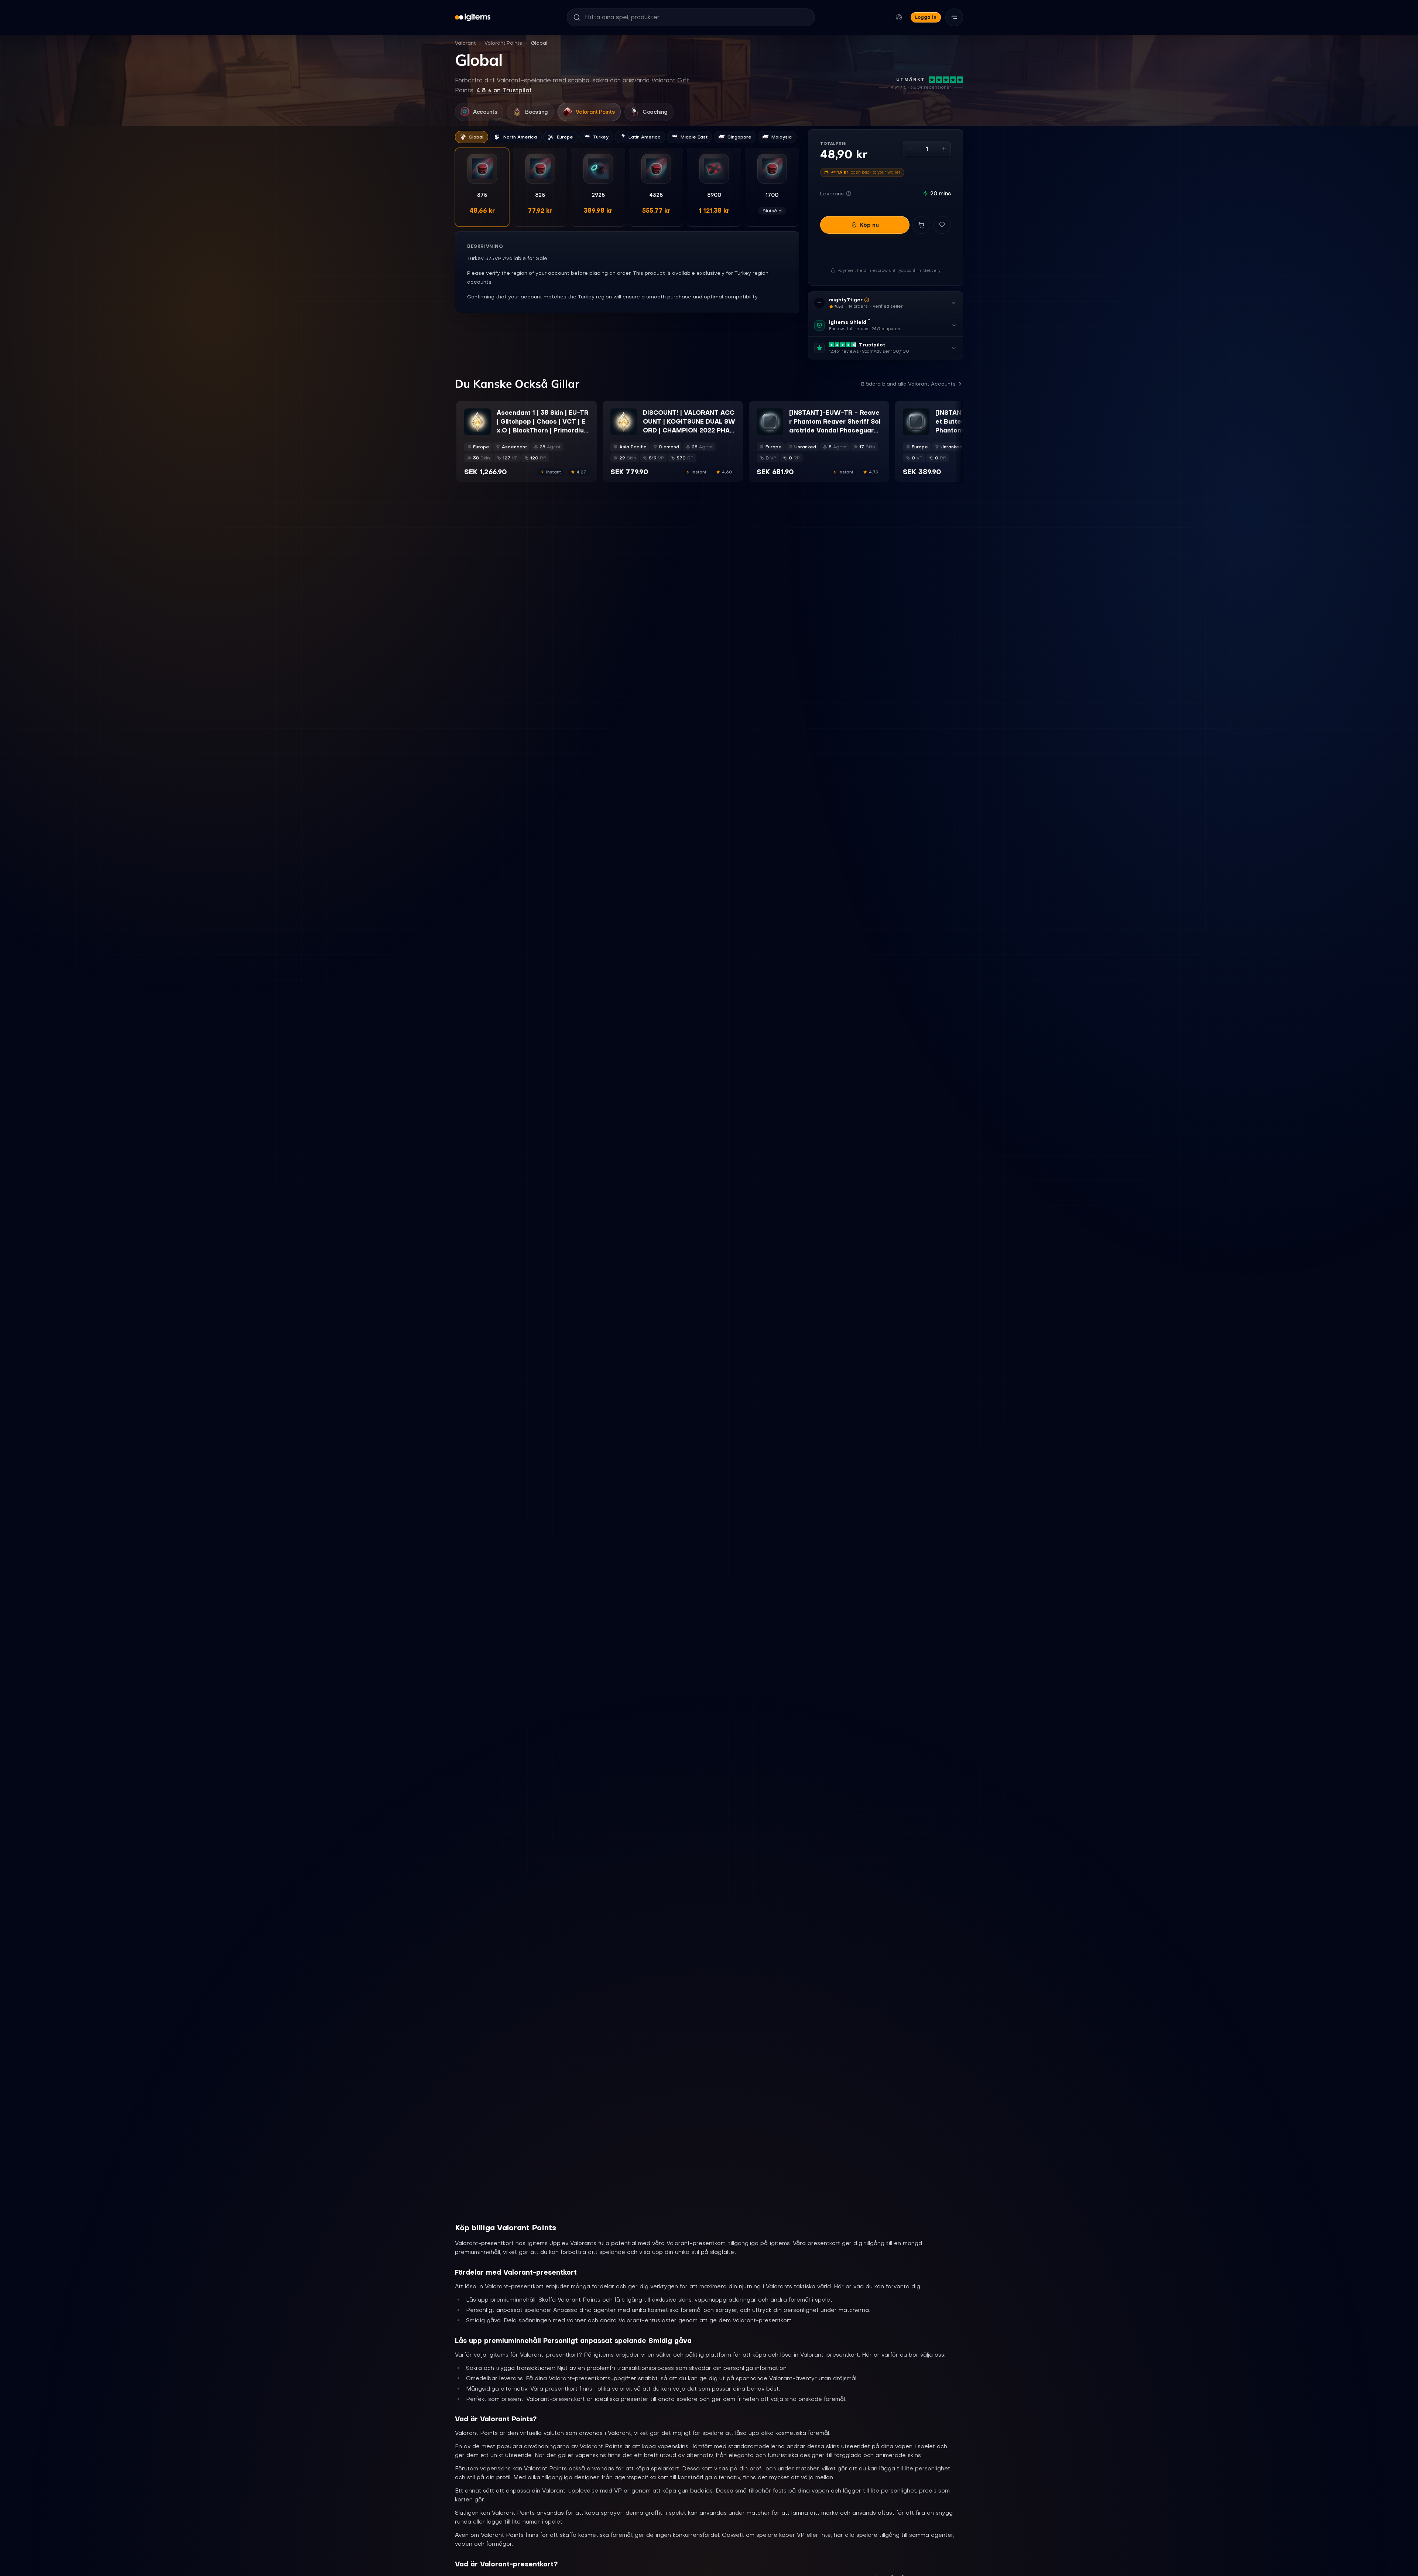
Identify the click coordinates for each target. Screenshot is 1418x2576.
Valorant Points (503, 43)
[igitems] (473, 17)
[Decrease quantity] (910, 149)
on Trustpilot (504, 90)
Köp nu (869, 225)
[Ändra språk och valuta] (899, 17)
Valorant (465, 43)
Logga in (926, 17)
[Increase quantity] (944, 149)
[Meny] (954, 17)
